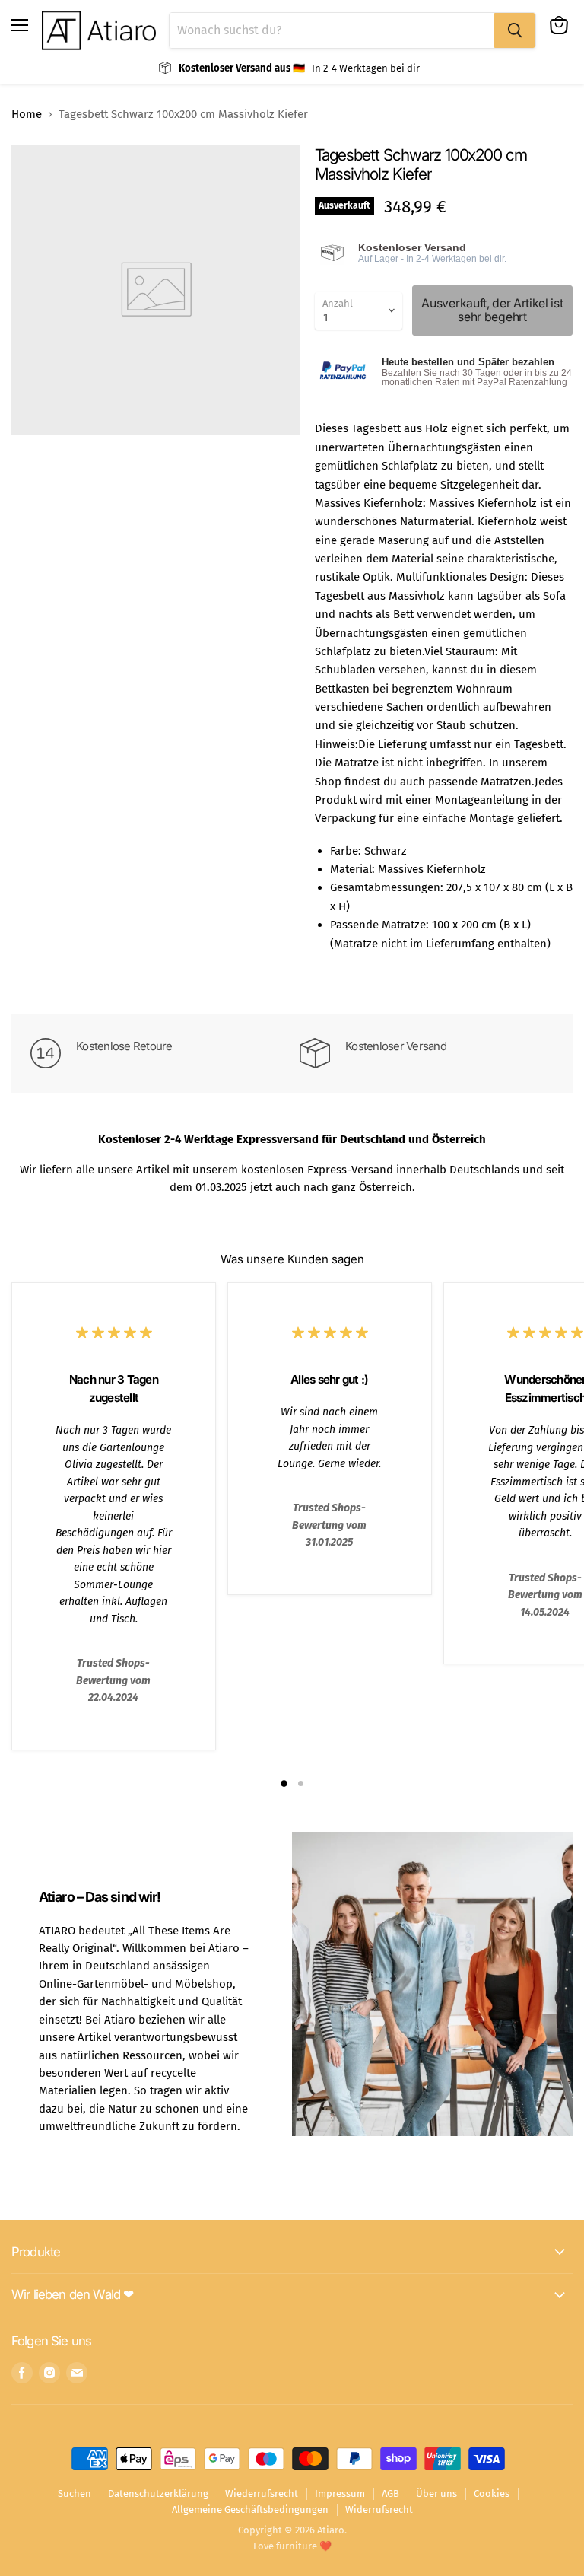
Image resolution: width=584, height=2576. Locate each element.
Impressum (340, 2493)
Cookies (492, 2493)
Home (27, 115)
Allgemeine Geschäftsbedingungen (250, 2509)
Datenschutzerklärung (158, 2493)
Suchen (75, 2493)
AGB (390, 2493)
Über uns (436, 2493)
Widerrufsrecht (379, 2509)
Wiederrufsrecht (262, 2493)
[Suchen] (515, 30)
